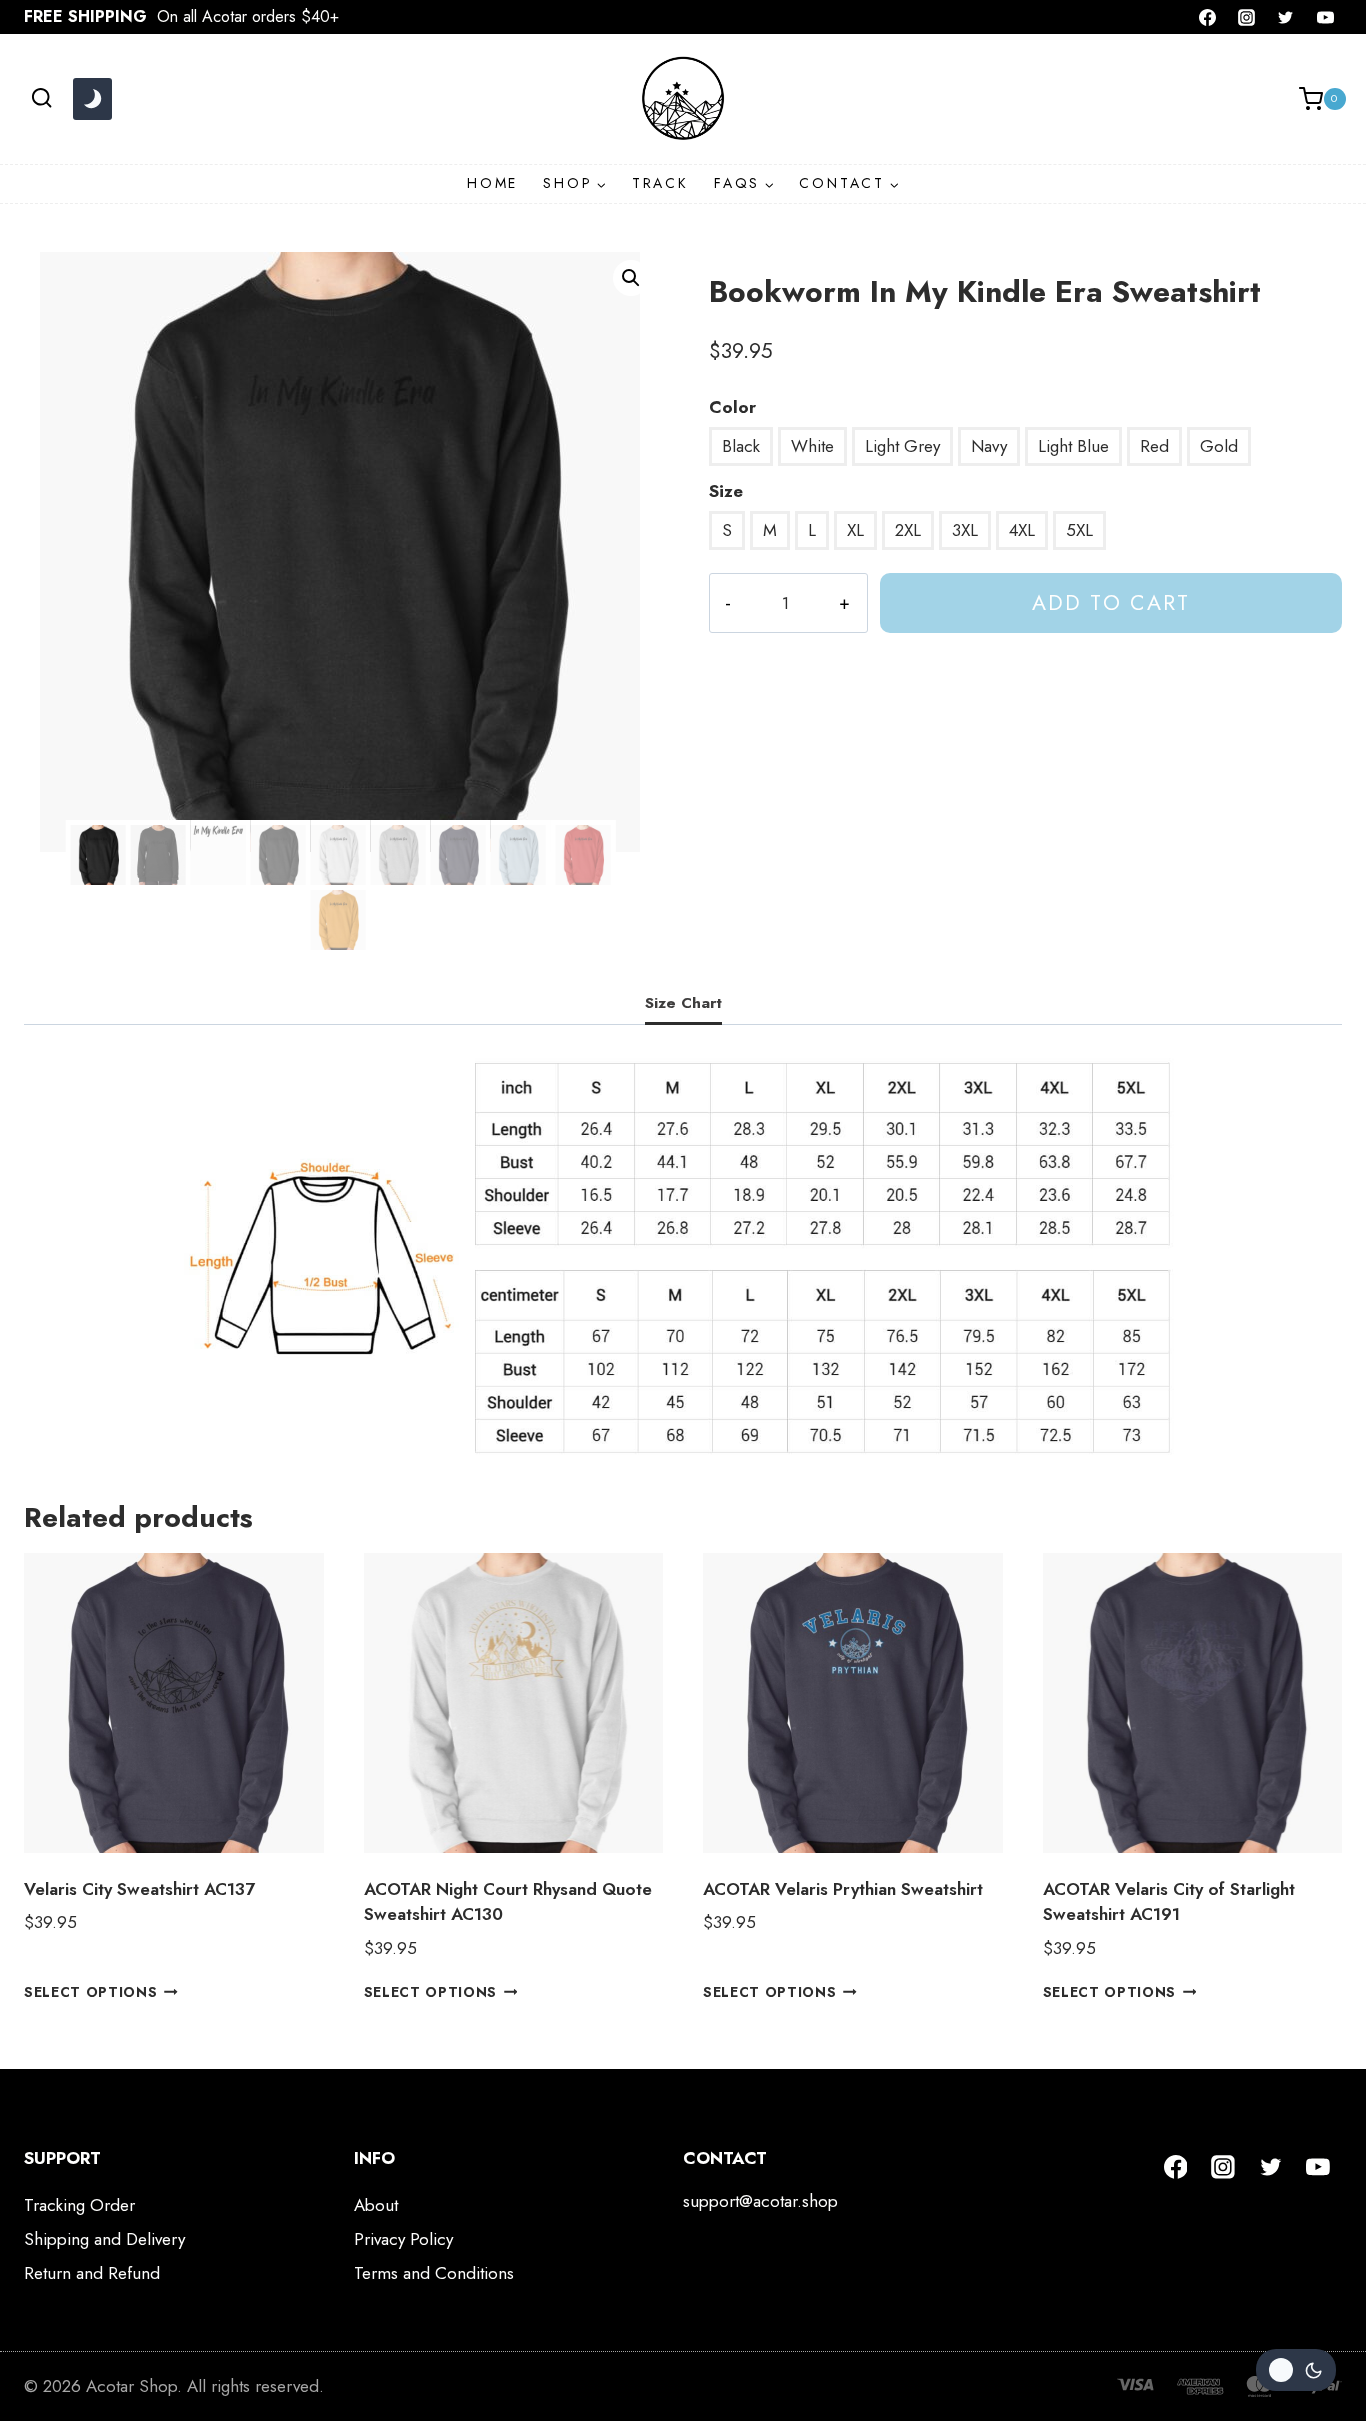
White (812, 446)
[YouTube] (1325, 17)
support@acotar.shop (760, 2201)
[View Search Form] (41, 98)
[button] (631, 278)
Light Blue (1073, 446)
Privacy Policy (403, 2239)
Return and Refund (92, 2273)
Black (741, 446)
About (376, 2205)
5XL (1079, 530)
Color (732, 407)
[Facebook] (1208, 17)
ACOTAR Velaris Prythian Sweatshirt (843, 1889)
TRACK (660, 183)
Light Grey (902, 446)
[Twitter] (1286, 17)
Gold (1219, 446)
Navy (989, 446)
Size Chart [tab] (683, 1003)
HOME (492, 183)
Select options (91, 1991)
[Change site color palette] (92, 99)
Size (726, 491)
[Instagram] (1247, 17)
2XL (908, 530)
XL (855, 530)
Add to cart (1111, 602)
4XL (1022, 530)
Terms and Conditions (434, 2273)
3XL (965, 530)
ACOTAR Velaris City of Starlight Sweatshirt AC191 (1169, 1902)
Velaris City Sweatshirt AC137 (139, 1889)
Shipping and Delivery (104, 2239)
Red (1154, 446)
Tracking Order (79, 2205)
